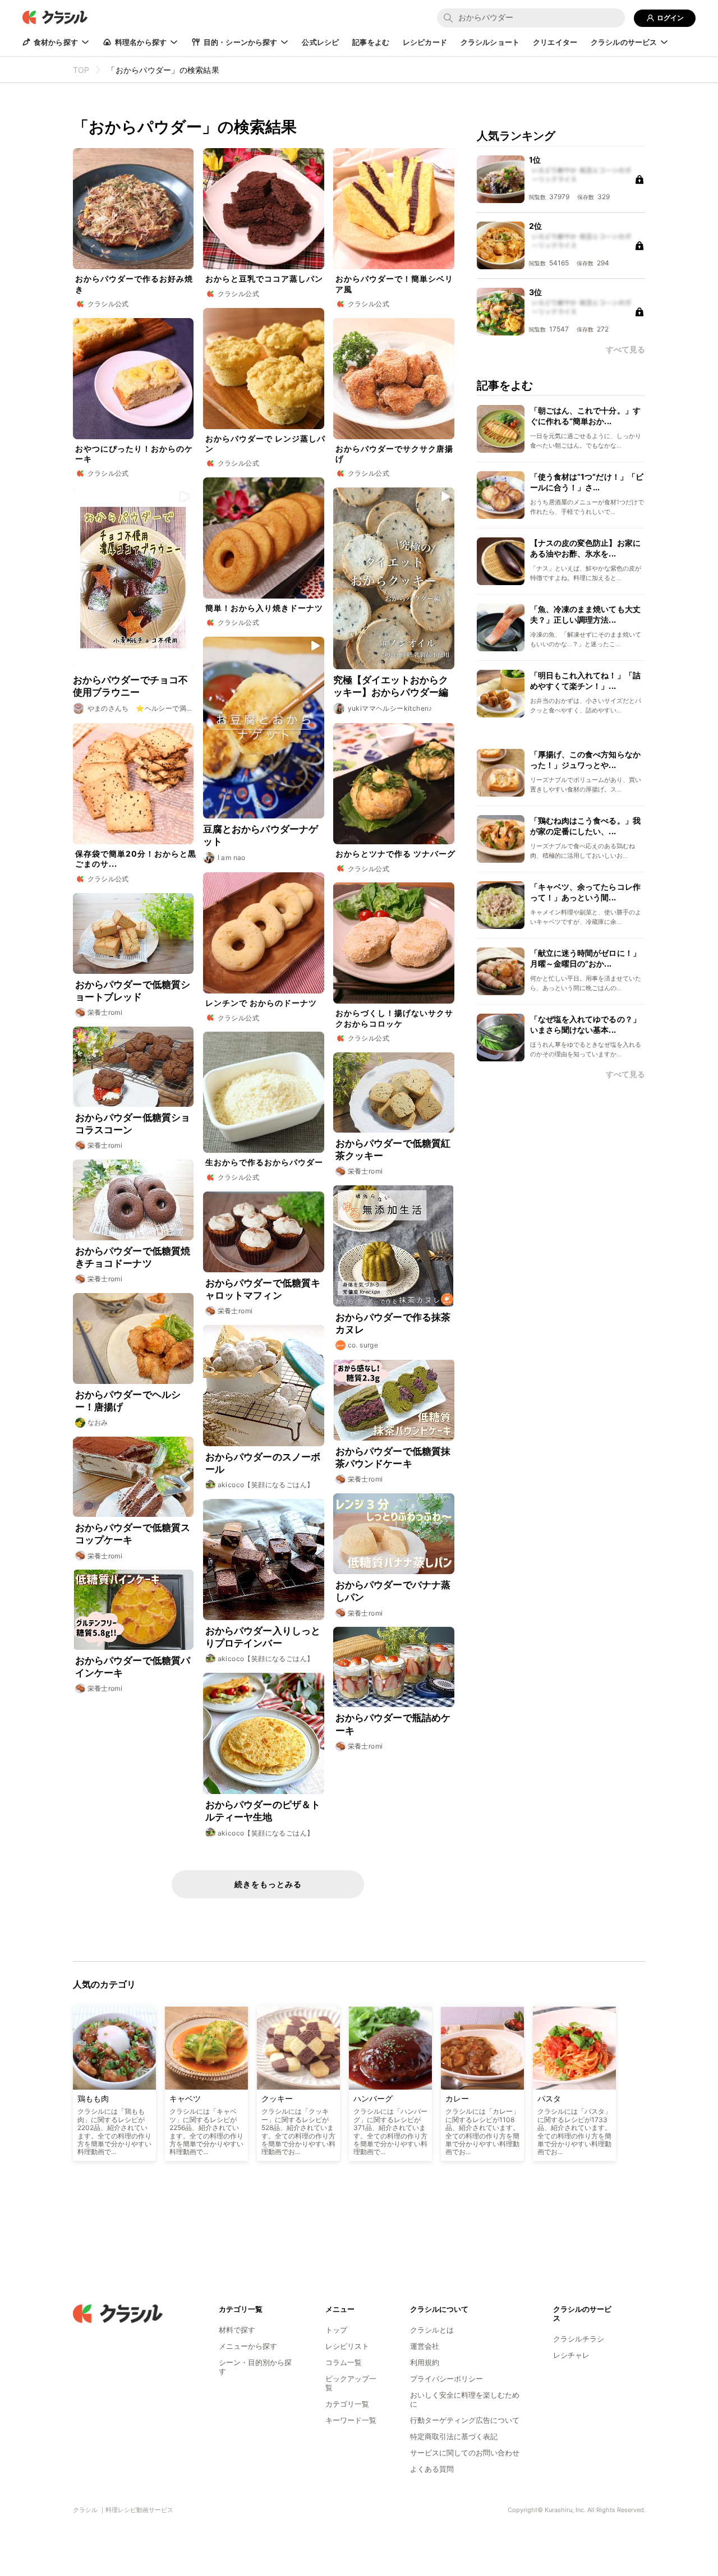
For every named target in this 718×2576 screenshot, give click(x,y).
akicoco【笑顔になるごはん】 (266, 1485)
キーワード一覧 (351, 2420)
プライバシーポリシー (447, 2379)
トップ (336, 2330)
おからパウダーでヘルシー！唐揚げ (128, 1401)
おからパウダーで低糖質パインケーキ (133, 1667)
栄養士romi (105, 1012)
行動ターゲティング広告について (465, 2420)
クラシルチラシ (579, 2339)
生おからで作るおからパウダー (264, 1162)
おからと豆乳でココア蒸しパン (264, 279)
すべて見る (625, 1074)
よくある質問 (432, 2469)
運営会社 (425, 2346)
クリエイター (555, 42)
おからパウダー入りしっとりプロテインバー (263, 1637)
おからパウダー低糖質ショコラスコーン (133, 1124)
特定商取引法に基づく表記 (454, 2436)
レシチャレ (571, 2355)
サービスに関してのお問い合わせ (465, 2453)
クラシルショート (490, 42)
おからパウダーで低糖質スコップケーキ (133, 1534)
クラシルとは (432, 2330)
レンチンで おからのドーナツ (261, 1003)
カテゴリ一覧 (347, 2404)
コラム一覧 (344, 2362)
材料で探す (237, 2330)
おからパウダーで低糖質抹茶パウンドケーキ (393, 1457)
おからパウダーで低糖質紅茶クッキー (393, 1149)
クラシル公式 (108, 304)
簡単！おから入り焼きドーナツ (264, 608)
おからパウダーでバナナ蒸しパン (393, 1591)
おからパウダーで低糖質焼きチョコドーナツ (133, 1257)
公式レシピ (320, 42)
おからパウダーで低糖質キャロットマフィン (263, 1289)
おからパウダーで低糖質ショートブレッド (133, 991)
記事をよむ (371, 42)
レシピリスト (347, 2346)
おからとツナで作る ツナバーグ (395, 854)
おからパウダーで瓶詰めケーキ (393, 1724)
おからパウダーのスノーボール (263, 1463)
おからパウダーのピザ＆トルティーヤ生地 (263, 1811)
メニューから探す (248, 2346)
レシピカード (425, 42)
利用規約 (425, 2362)
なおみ (98, 1422)
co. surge (363, 1345)
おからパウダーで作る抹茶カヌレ (393, 1323)
